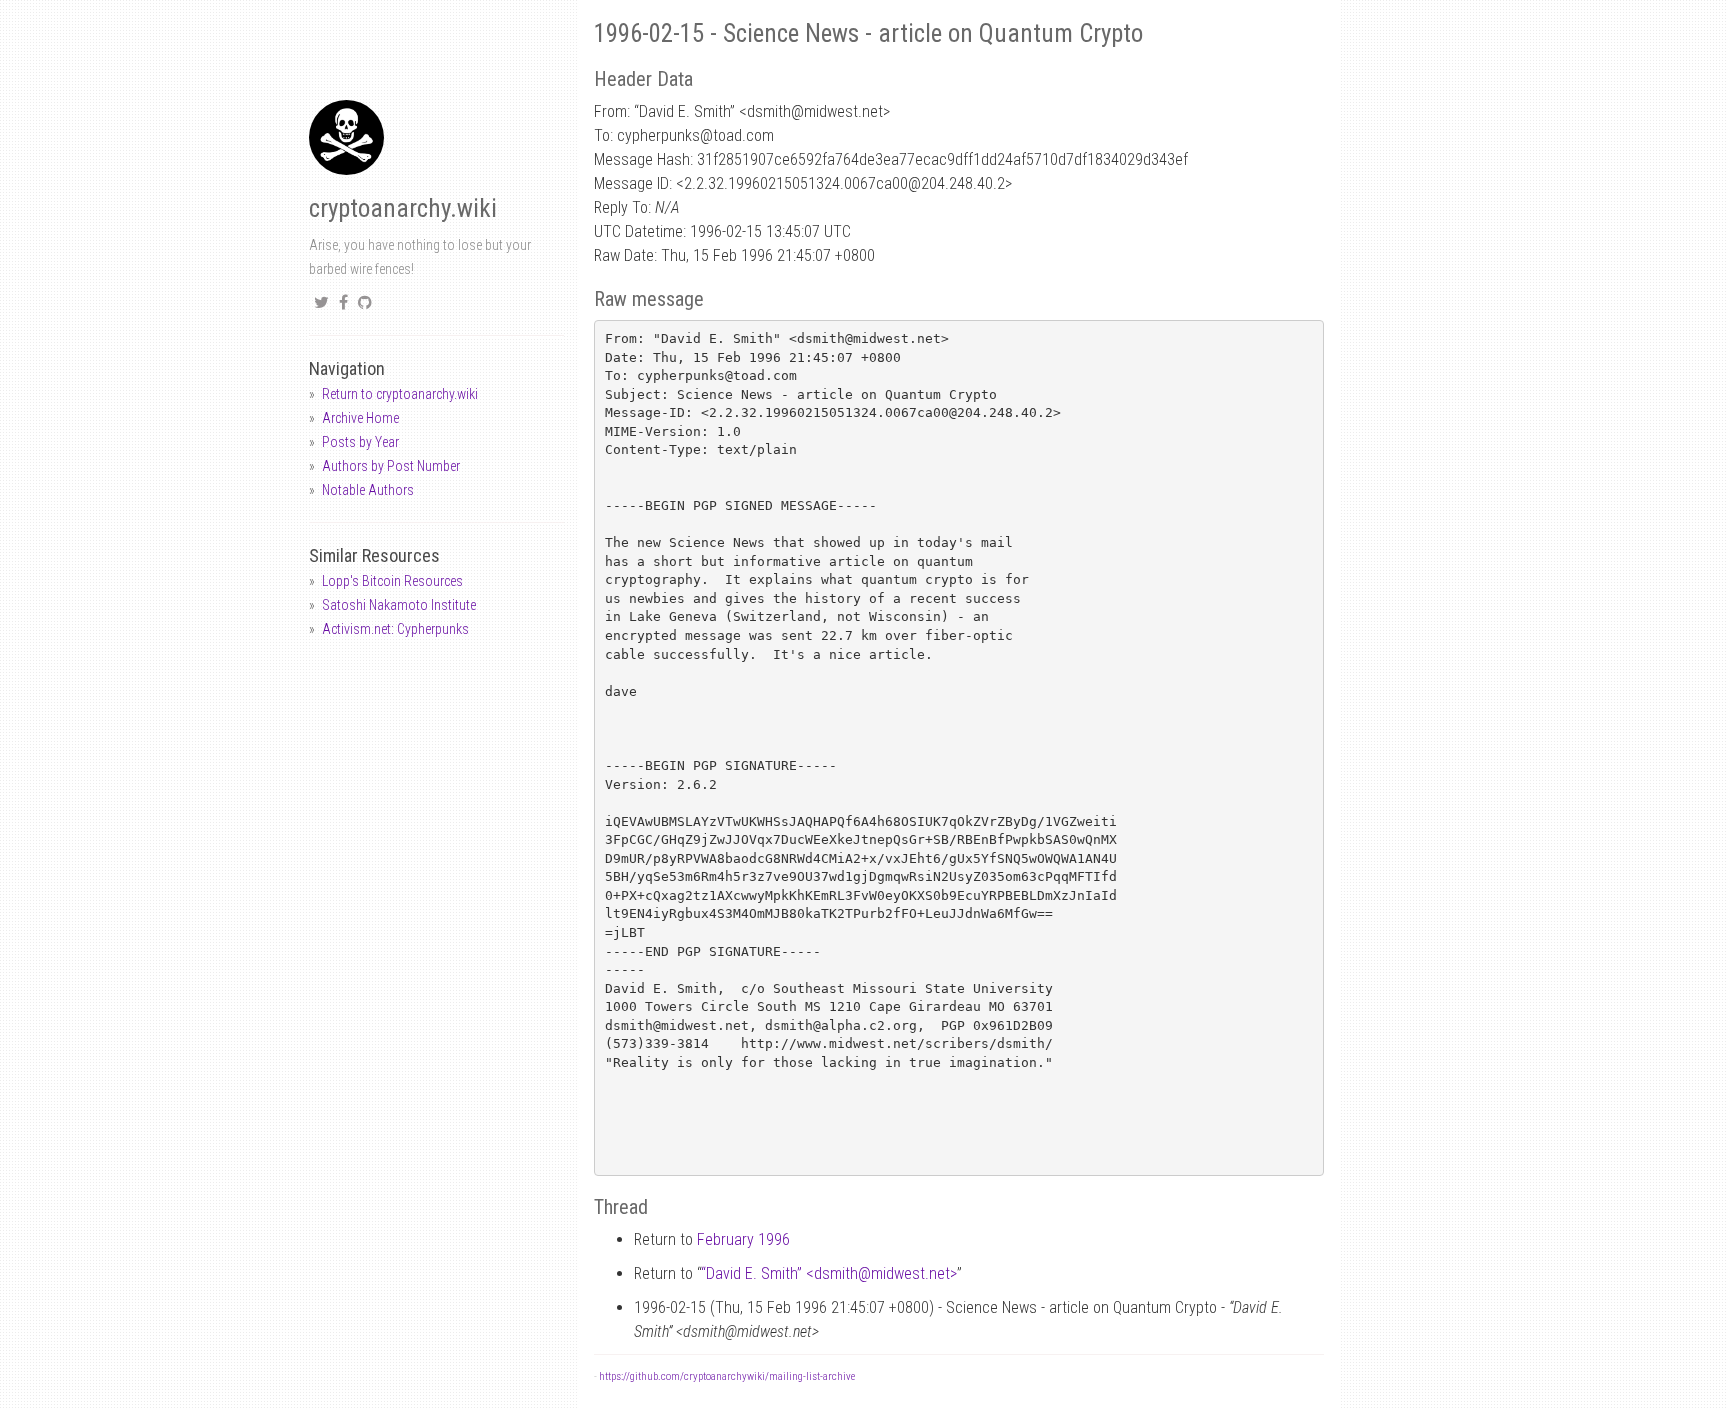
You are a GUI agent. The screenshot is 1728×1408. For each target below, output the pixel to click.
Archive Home (360, 418)
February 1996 (743, 1239)
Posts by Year (360, 442)
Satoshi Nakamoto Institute (399, 605)
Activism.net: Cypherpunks (395, 629)
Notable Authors (368, 490)
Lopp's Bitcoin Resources (392, 581)
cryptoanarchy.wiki (403, 208)
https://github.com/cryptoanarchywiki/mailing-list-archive (727, 1376)
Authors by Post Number (391, 466)
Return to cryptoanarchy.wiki (400, 394)
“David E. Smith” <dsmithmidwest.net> (829, 1273)
